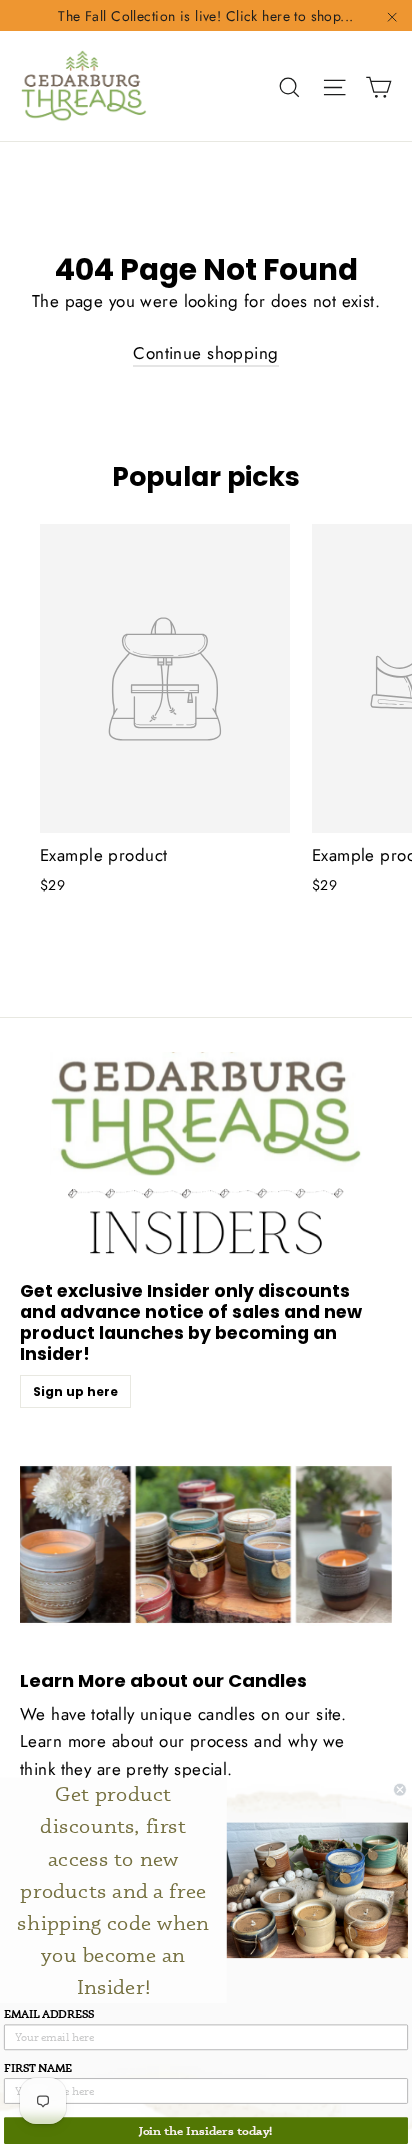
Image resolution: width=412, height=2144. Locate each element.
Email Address (49, 2013)
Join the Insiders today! (206, 2130)
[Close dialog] (399, 1789)
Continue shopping (205, 353)
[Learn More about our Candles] (206, 1544)
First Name (38, 2067)
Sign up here (75, 1391)
